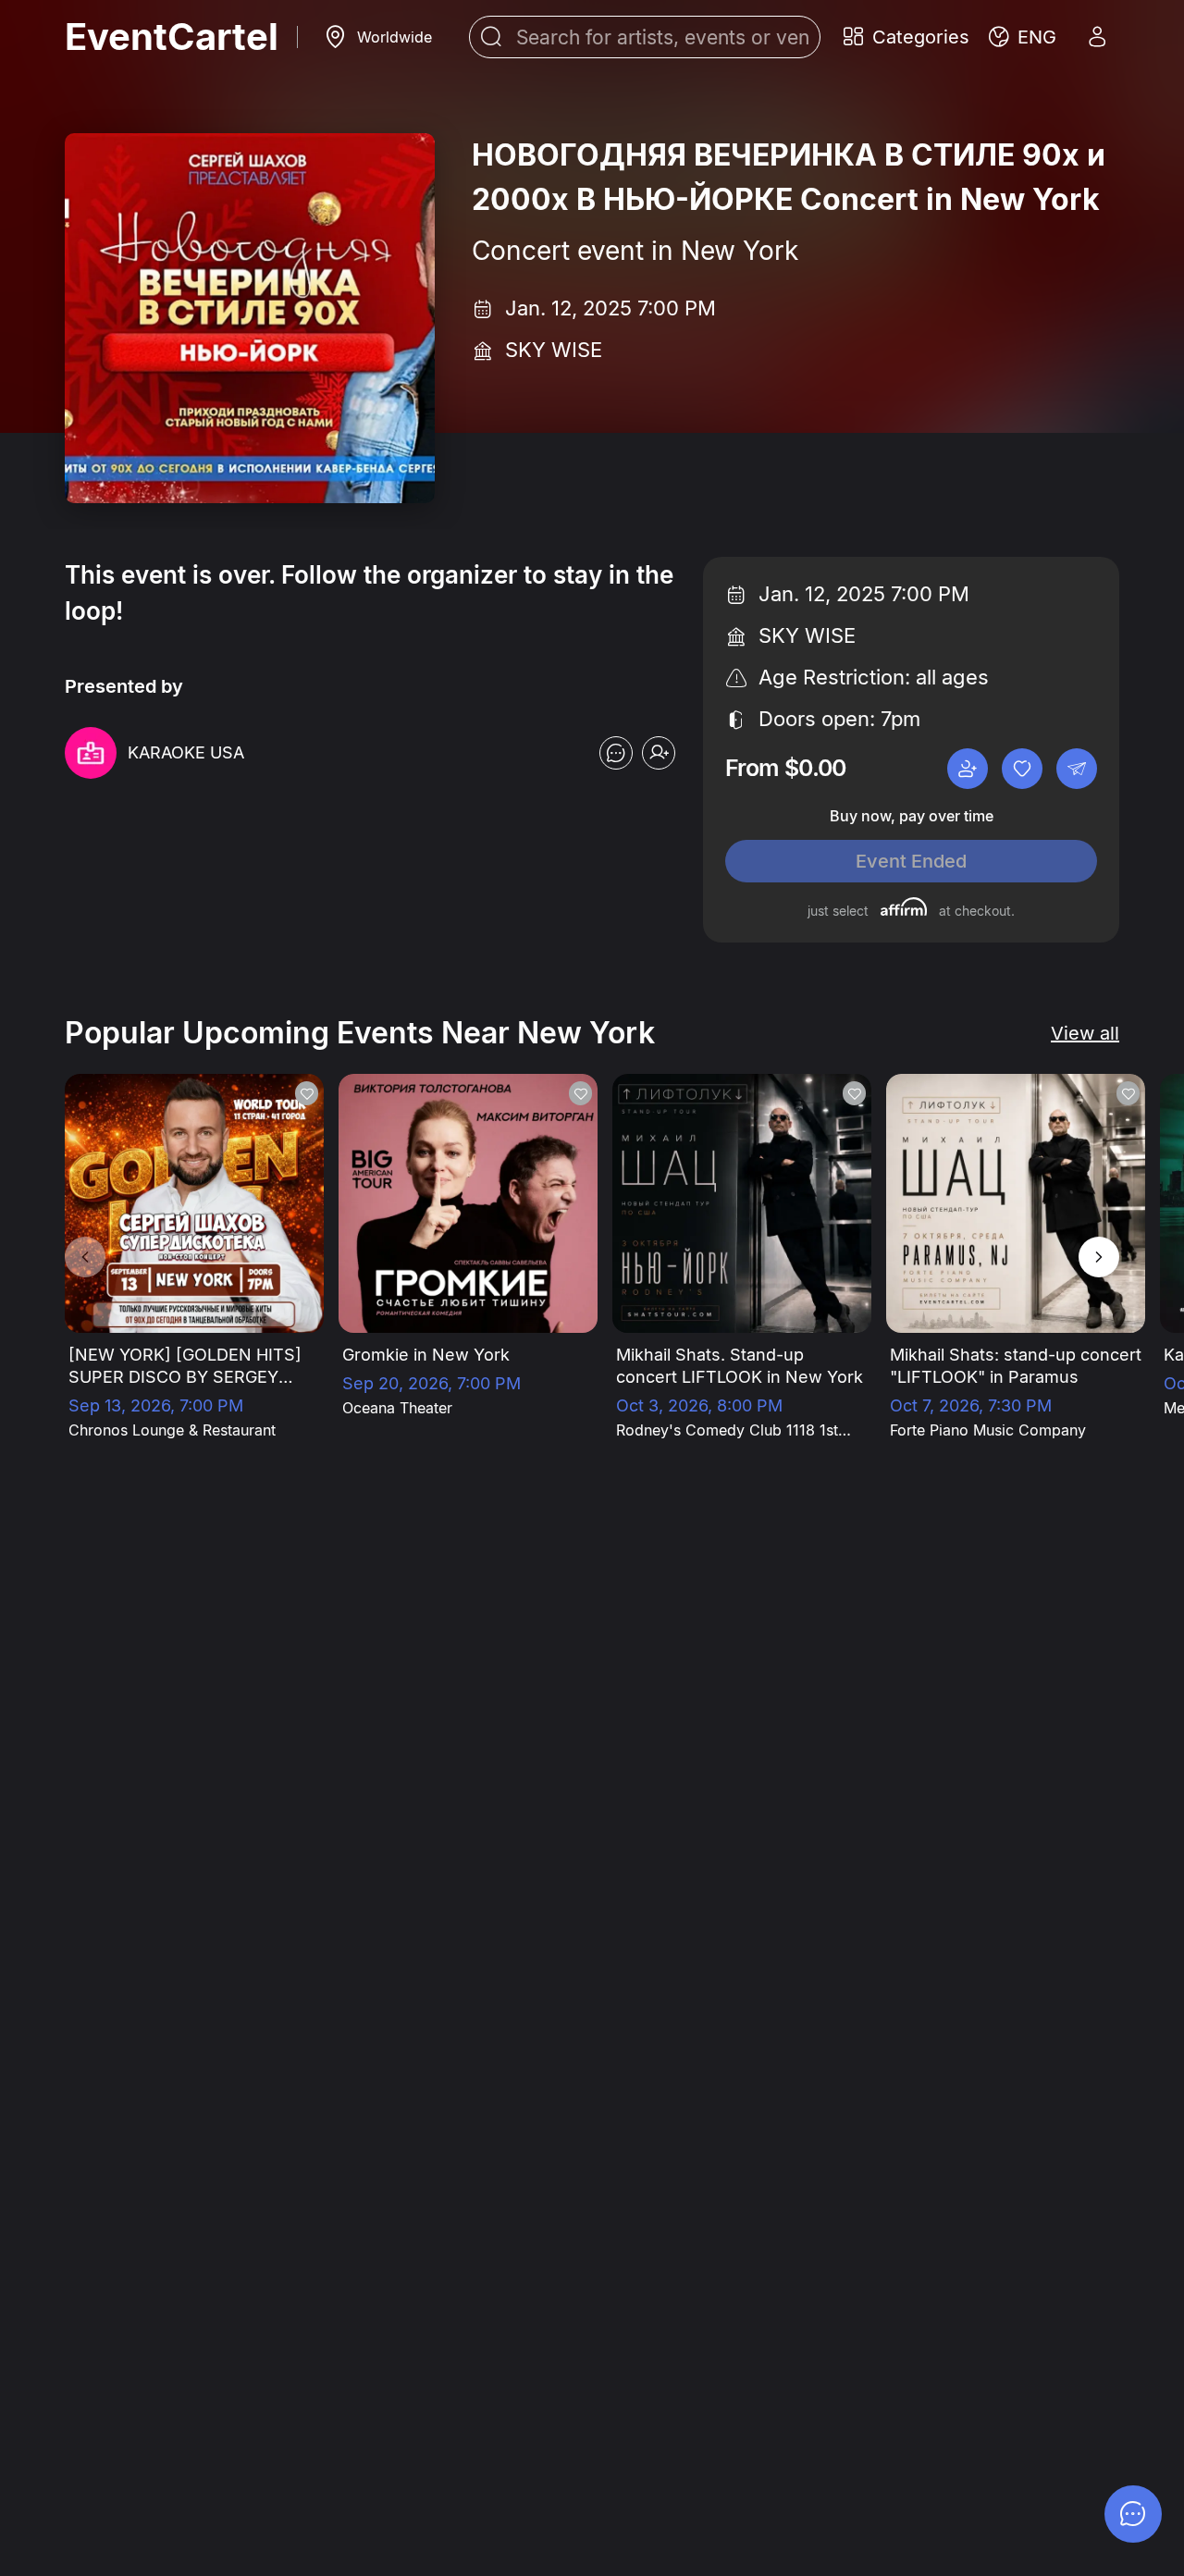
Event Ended (911, 861)
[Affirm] (904, 906)
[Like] (307, 1093)
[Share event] (1077, 769)
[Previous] (85, 1257)
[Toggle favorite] (1022, 769)
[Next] (1099, 1257)
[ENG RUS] (1022, 37)
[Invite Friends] (968, 769)
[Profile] (1097, 37)
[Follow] (659, 753)
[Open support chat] (616, 753)
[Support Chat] (1133, 2514)
